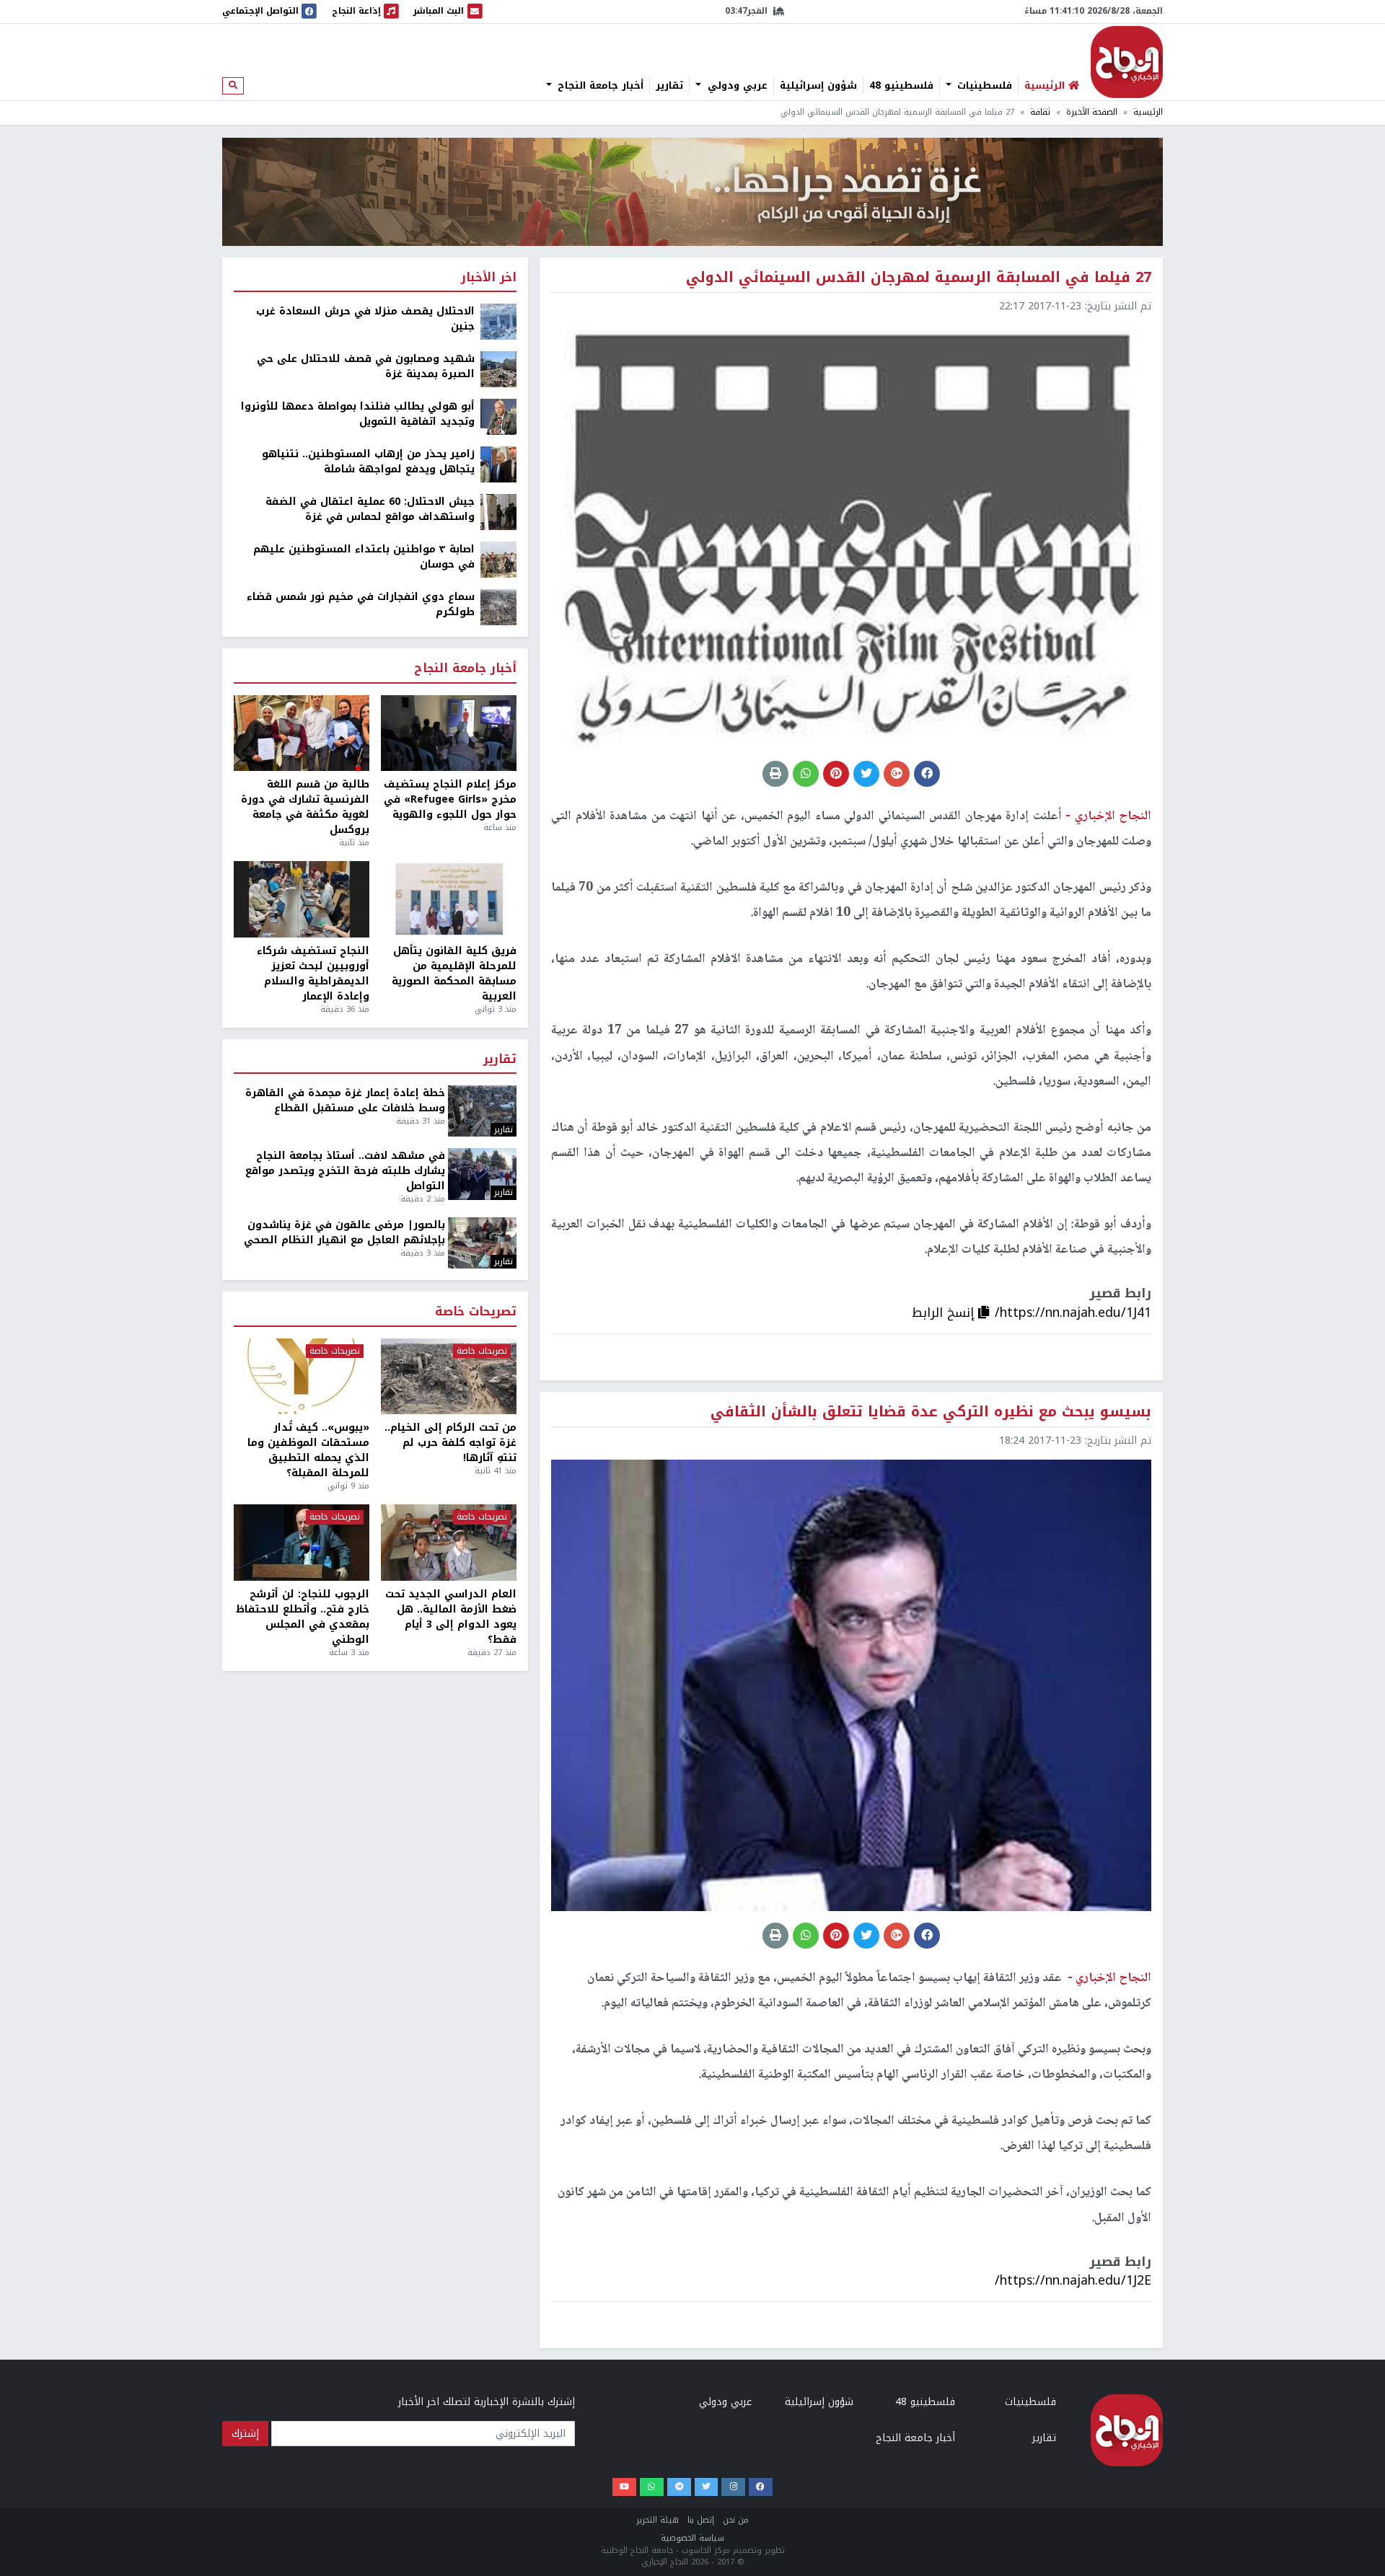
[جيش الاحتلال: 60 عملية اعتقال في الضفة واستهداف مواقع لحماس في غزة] (498, 512)
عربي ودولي (736, 86)
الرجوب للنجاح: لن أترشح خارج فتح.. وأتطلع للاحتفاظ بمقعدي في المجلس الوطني (303, 1617)
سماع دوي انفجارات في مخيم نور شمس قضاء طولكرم (361, 604)
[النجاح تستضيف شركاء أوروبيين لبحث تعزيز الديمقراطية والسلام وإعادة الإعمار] (302, 899)
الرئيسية (1148, 112)
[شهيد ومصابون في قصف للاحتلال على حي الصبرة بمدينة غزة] (498, 369)
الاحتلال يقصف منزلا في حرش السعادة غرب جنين (365, 319)
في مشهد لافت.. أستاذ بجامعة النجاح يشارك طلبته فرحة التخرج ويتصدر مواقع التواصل (345, 1171)
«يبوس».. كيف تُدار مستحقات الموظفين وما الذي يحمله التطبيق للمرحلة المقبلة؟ (308, 1450)
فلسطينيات (983, 86)
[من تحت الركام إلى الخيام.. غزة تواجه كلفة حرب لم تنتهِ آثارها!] (449, 1377)
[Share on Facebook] (927, 774)
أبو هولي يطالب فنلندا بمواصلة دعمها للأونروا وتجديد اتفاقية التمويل (358, 414)
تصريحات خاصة (476, 1312)
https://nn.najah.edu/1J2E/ (1073, 2280)
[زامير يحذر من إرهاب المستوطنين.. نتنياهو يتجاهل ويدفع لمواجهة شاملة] (498, 464)
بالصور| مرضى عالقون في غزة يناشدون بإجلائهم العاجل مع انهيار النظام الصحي (344, 1232)
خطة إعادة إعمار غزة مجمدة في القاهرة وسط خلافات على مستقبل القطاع (345, 1100)
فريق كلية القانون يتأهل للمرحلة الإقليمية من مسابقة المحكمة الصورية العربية (454, 974)
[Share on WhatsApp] (806, 774)
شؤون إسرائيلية (818, 86)
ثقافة (1040, 112)
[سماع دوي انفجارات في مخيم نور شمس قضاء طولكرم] (498, 607)
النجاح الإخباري (1127, 62)
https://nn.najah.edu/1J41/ (1073, 1313)
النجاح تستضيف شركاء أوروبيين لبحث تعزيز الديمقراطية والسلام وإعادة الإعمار (313, 974)
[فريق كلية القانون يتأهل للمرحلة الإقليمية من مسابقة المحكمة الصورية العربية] (449, 899)
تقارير (669, 86)
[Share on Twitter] (866, 774)
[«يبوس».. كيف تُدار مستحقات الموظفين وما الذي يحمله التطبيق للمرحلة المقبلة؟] (302, 1377)
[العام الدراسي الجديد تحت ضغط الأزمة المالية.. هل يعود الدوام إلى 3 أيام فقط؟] (449, 1543)
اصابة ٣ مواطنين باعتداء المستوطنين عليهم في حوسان (364, 557)
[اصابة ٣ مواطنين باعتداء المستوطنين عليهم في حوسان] (498, 559)
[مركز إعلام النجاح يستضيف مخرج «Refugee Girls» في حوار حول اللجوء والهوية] (449, 733)
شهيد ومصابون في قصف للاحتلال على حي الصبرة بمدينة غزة (366, 366)
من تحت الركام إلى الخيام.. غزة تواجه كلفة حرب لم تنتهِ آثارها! (450, 1443)
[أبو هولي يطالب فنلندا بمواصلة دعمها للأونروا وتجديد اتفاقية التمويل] (498, 416)
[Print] (775, 774)
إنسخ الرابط (945, 1313)
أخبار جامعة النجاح (599, 86)
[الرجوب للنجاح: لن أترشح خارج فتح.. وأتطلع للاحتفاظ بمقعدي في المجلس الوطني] (302, 1543)
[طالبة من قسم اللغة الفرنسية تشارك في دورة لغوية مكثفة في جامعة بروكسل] (302, 733)
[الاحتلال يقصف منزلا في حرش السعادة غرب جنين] (498, 321)
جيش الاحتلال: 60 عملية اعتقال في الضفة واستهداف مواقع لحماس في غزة (370, 509)
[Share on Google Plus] (897, 774)
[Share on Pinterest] (836, 774)
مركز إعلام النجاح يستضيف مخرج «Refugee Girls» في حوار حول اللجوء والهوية (450, 799)
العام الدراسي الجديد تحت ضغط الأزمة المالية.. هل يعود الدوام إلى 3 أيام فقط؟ (451, 1617)
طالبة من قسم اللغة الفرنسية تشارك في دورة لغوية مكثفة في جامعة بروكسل (305, 807)
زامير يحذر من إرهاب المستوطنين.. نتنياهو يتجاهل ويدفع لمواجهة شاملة (368, 462)
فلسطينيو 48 (901, 86)
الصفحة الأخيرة (1092, 112)
